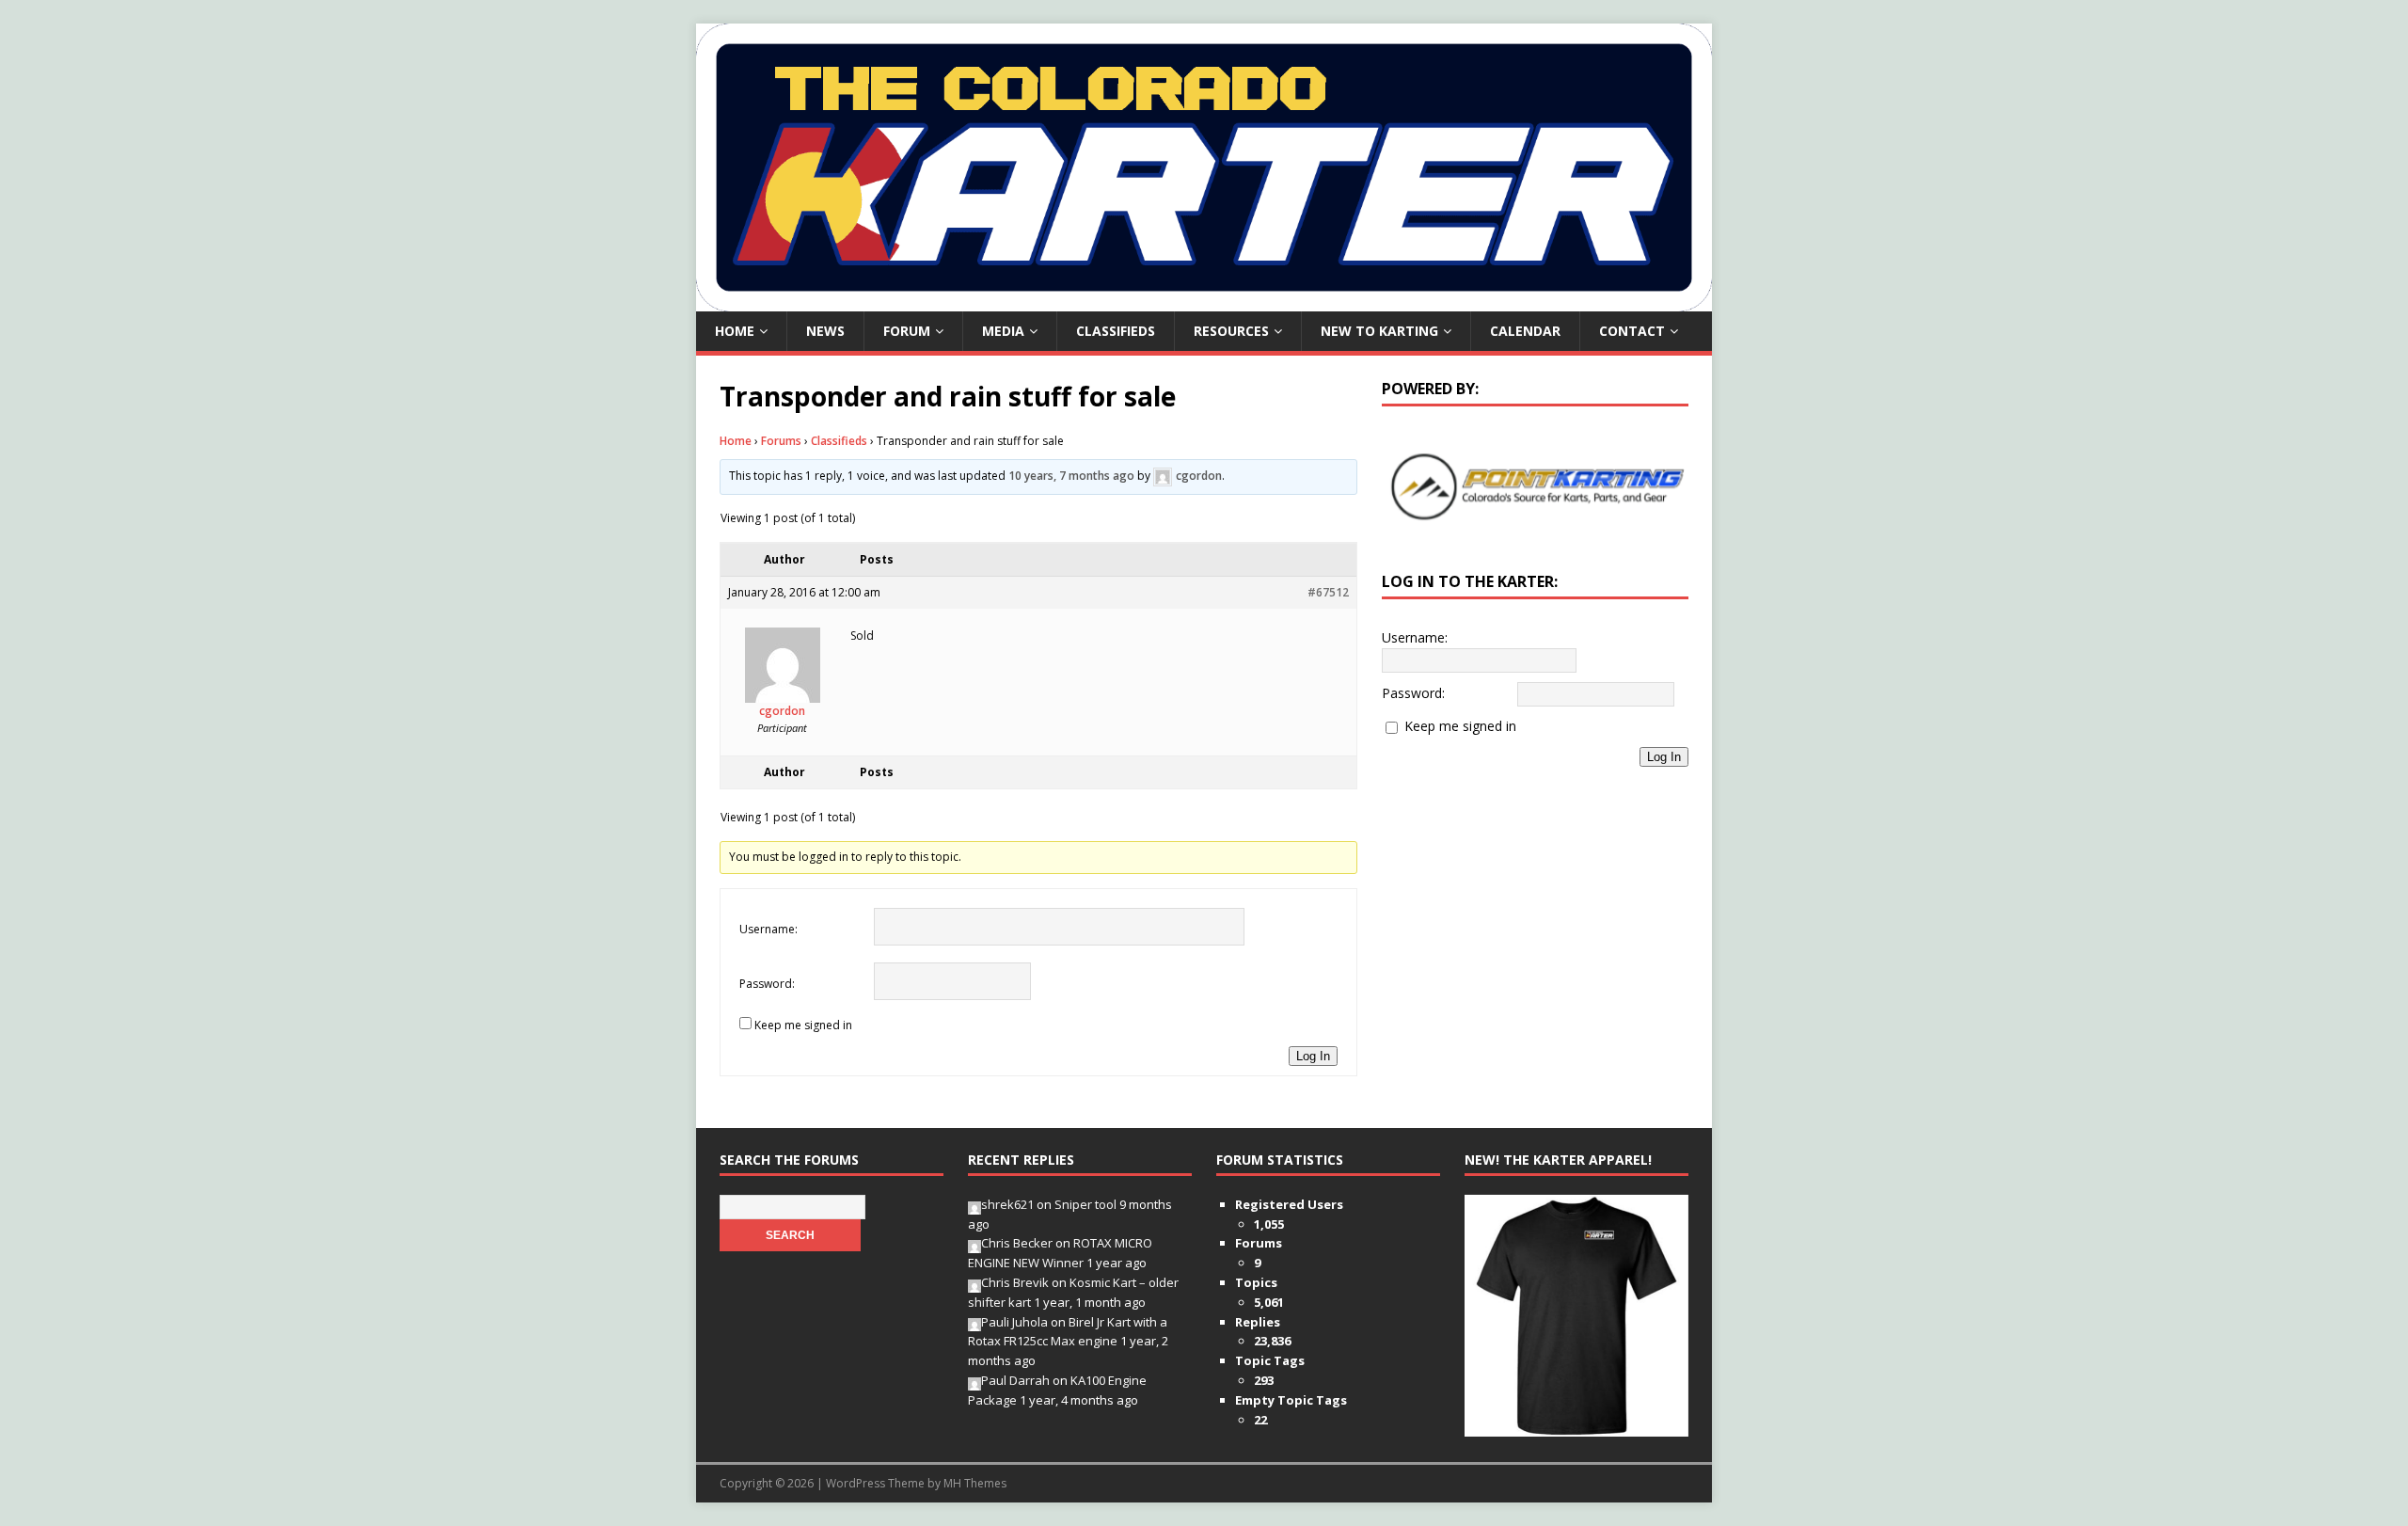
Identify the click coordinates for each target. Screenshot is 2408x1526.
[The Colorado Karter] (1204, 301)
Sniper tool (1085, 1204)
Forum (907, 331)
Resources (1231, 331)
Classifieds (1116, 331)
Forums (781, 441)
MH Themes (975, 1483)
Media (1003, 331)
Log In (1313, 1056)
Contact (1632, 331)
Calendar (1525, 331)
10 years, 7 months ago (1071, 476)
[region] (1535, 486)
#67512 (1328, 592)
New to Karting (1379, 331)
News (825, 331)
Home (735, 331)
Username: (768, 929)
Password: (767, 984)
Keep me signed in (803, 1025)
